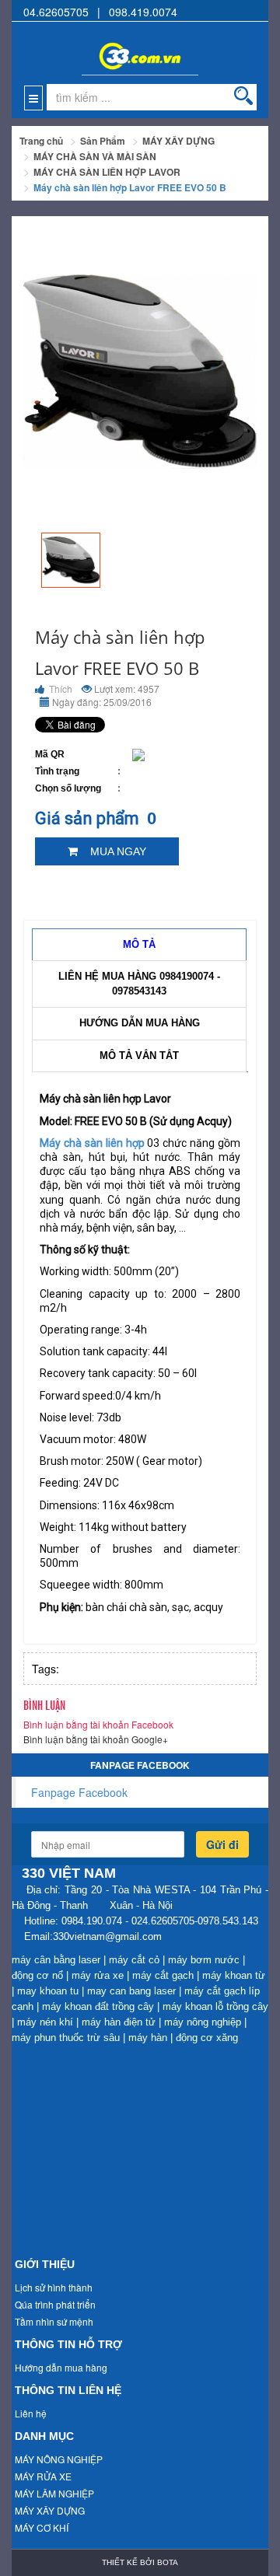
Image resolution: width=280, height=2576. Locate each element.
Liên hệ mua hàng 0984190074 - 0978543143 (139, 984)
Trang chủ (41, 141)
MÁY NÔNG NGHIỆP (59, 2459)
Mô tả (139, 944)
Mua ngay (112, 851)
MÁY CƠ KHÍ (42, 2527)
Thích (59, 689)
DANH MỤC (44, 2436)
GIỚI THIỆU (45, 2264)
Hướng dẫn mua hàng (140, 1023)
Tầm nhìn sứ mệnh (54, 2321)
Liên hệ (31, 2413)
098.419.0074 (143, 12)
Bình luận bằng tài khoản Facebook (98, 1724)
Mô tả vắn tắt (139, 1056)
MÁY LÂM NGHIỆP (54, 2493)
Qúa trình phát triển (55, 2304)
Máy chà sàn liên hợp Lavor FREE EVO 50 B (130, 187)
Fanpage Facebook (79, 1792)
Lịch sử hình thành (54, 2287)
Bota (168, 2562)
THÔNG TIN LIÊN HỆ (68, 2390)
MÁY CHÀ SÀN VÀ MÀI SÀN (95, 156)
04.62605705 (56, 12)
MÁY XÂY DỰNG (178, 141)
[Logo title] (140, 48)
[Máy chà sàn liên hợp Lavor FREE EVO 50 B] (71, 560)
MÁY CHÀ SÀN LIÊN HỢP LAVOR (107, 172)
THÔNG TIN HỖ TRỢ (68, 2344)
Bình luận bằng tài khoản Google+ (96, 1739)
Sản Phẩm (103, 141)
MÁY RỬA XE (43, 2476)
